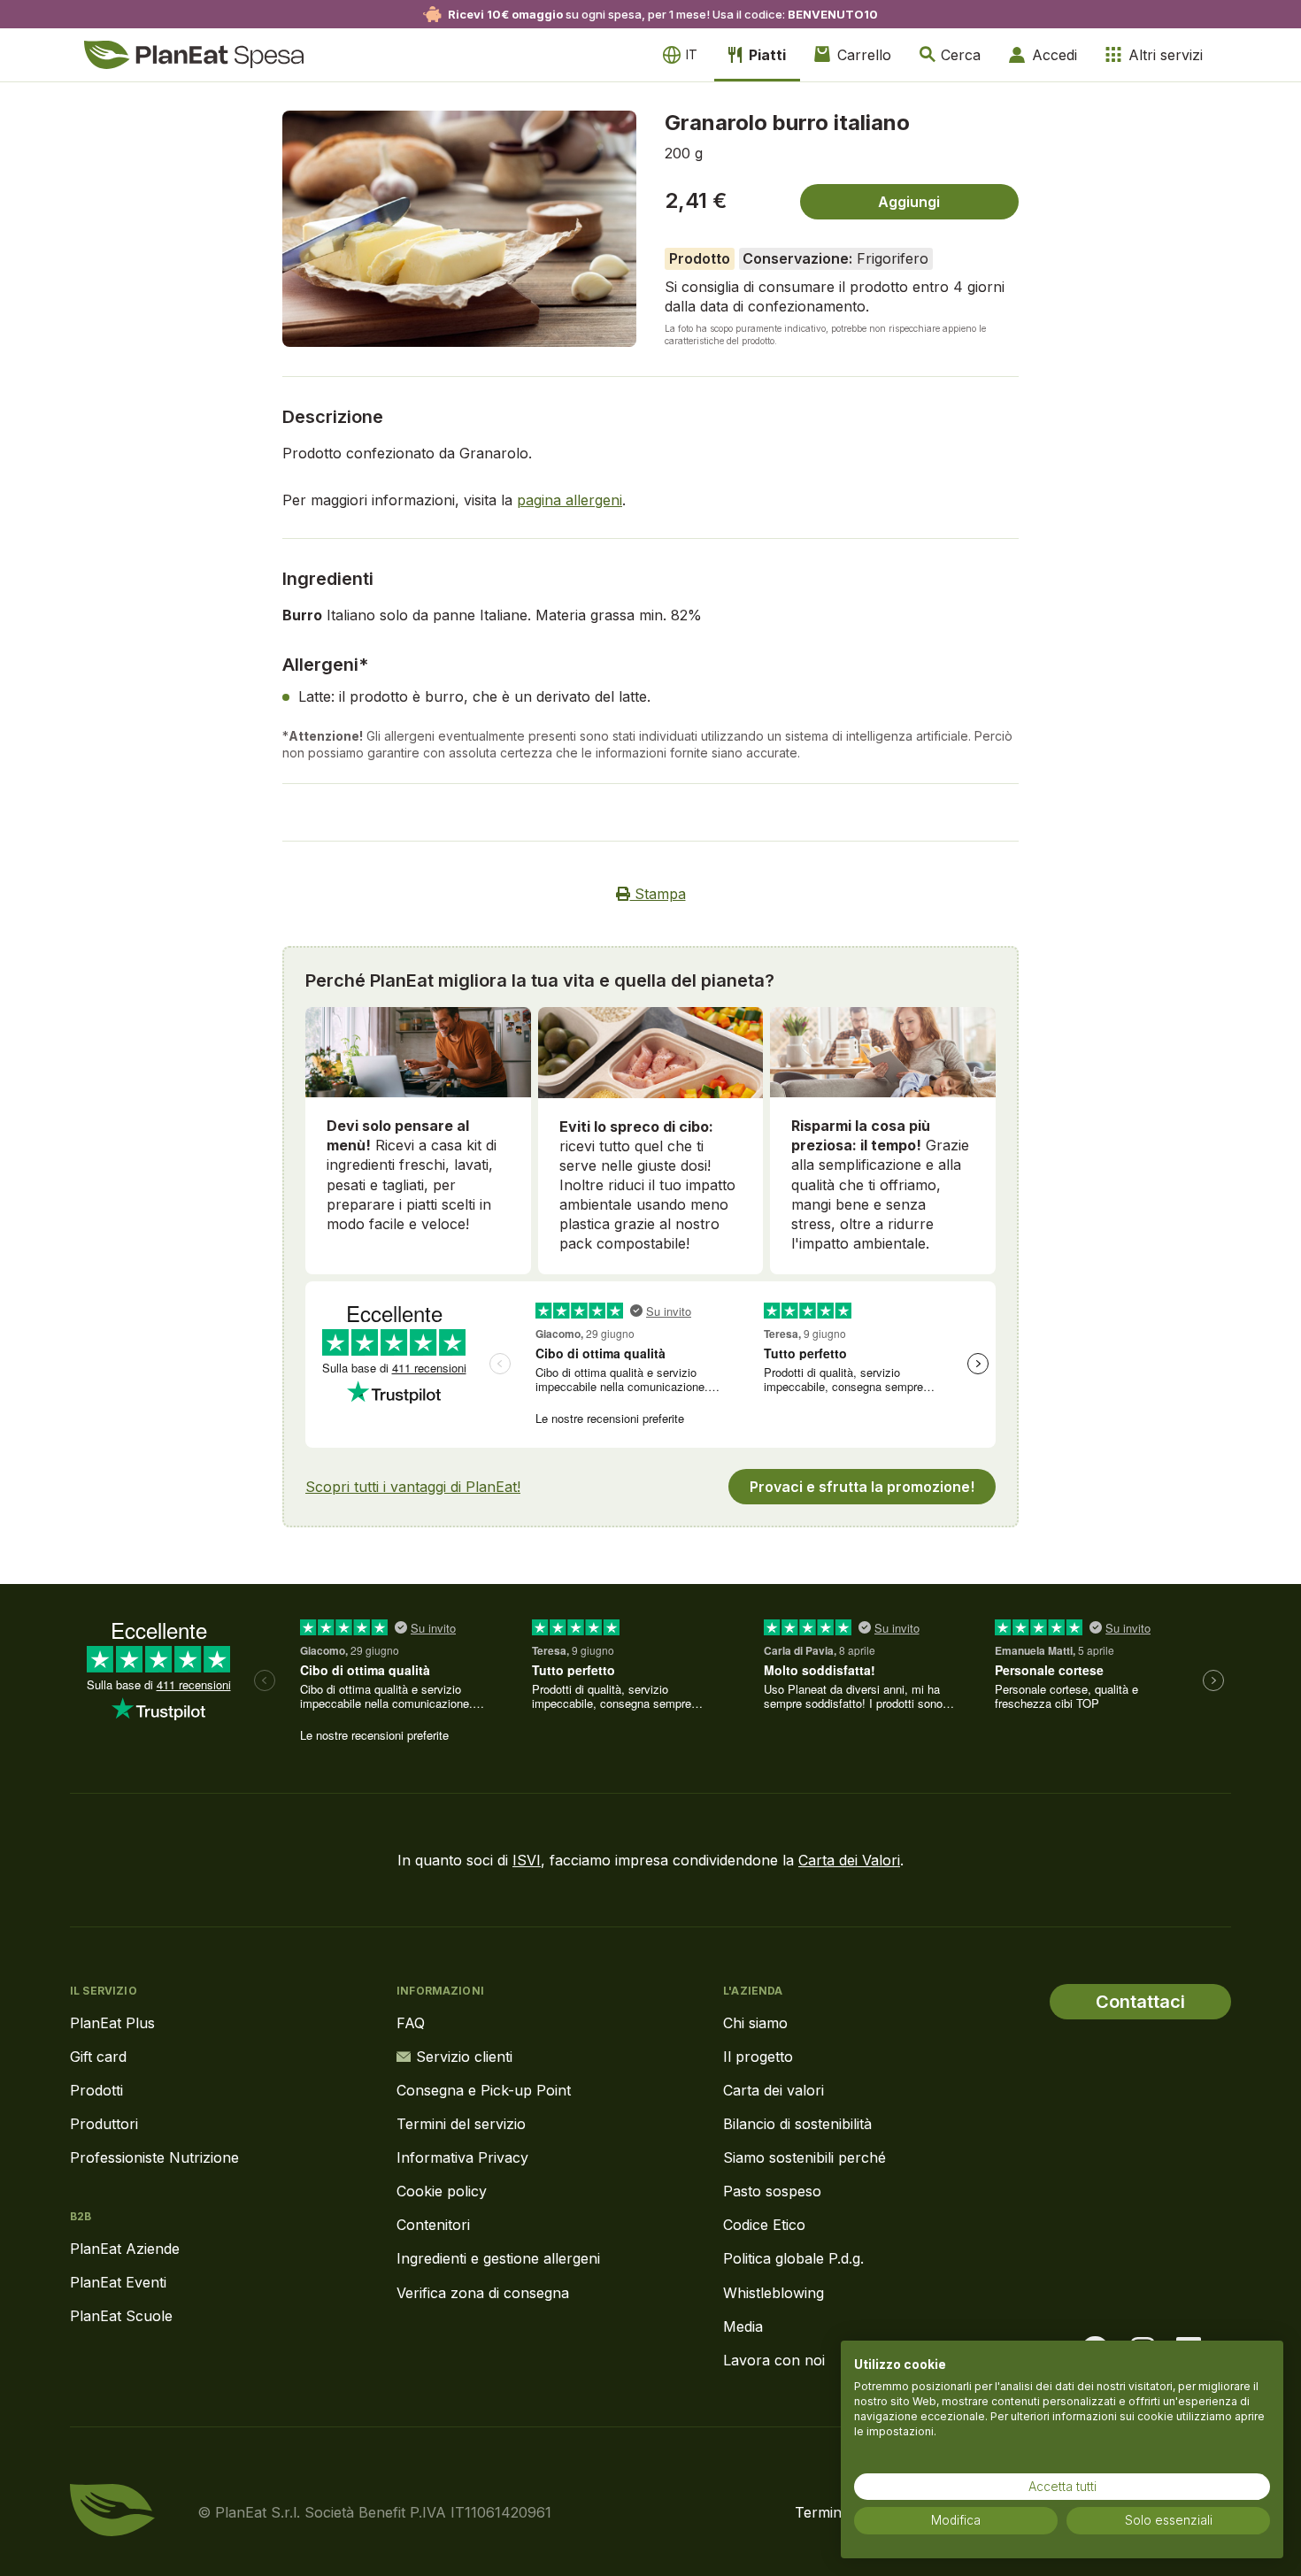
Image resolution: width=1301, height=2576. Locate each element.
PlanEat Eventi (118, 2282)
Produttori (104, 2124)
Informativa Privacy (462, 2157)
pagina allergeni (570, 500)
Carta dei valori (774, 2090)
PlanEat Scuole (121, 2316)
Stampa (658, 894)
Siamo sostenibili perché (804, 2157)
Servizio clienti (464, 2057)
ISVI (527, 1860)
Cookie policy (442, 2191)
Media (743, 2326)
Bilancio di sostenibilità (797, 2124)
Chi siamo (755, 2023)
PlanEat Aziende (125, 2249)
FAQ (411, 2023)
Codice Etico (764, 2225)
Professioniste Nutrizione (154, 2157)
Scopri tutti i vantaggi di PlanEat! (413, 1487)
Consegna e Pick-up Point (484, 2090)
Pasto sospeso (772, 2191)
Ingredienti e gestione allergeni (498, 2258)
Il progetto (758, 2057)
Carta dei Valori (849, 1860)
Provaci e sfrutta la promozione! (862, 1487)
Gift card (98, 2057)
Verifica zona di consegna (483, 2293)
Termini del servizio (461, 2124)
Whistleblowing (774, 2293)
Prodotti (96, 2090)
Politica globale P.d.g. (793, 2258)
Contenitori (433, 2225)
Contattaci (1140, 2002)
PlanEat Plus (112, 2023)
